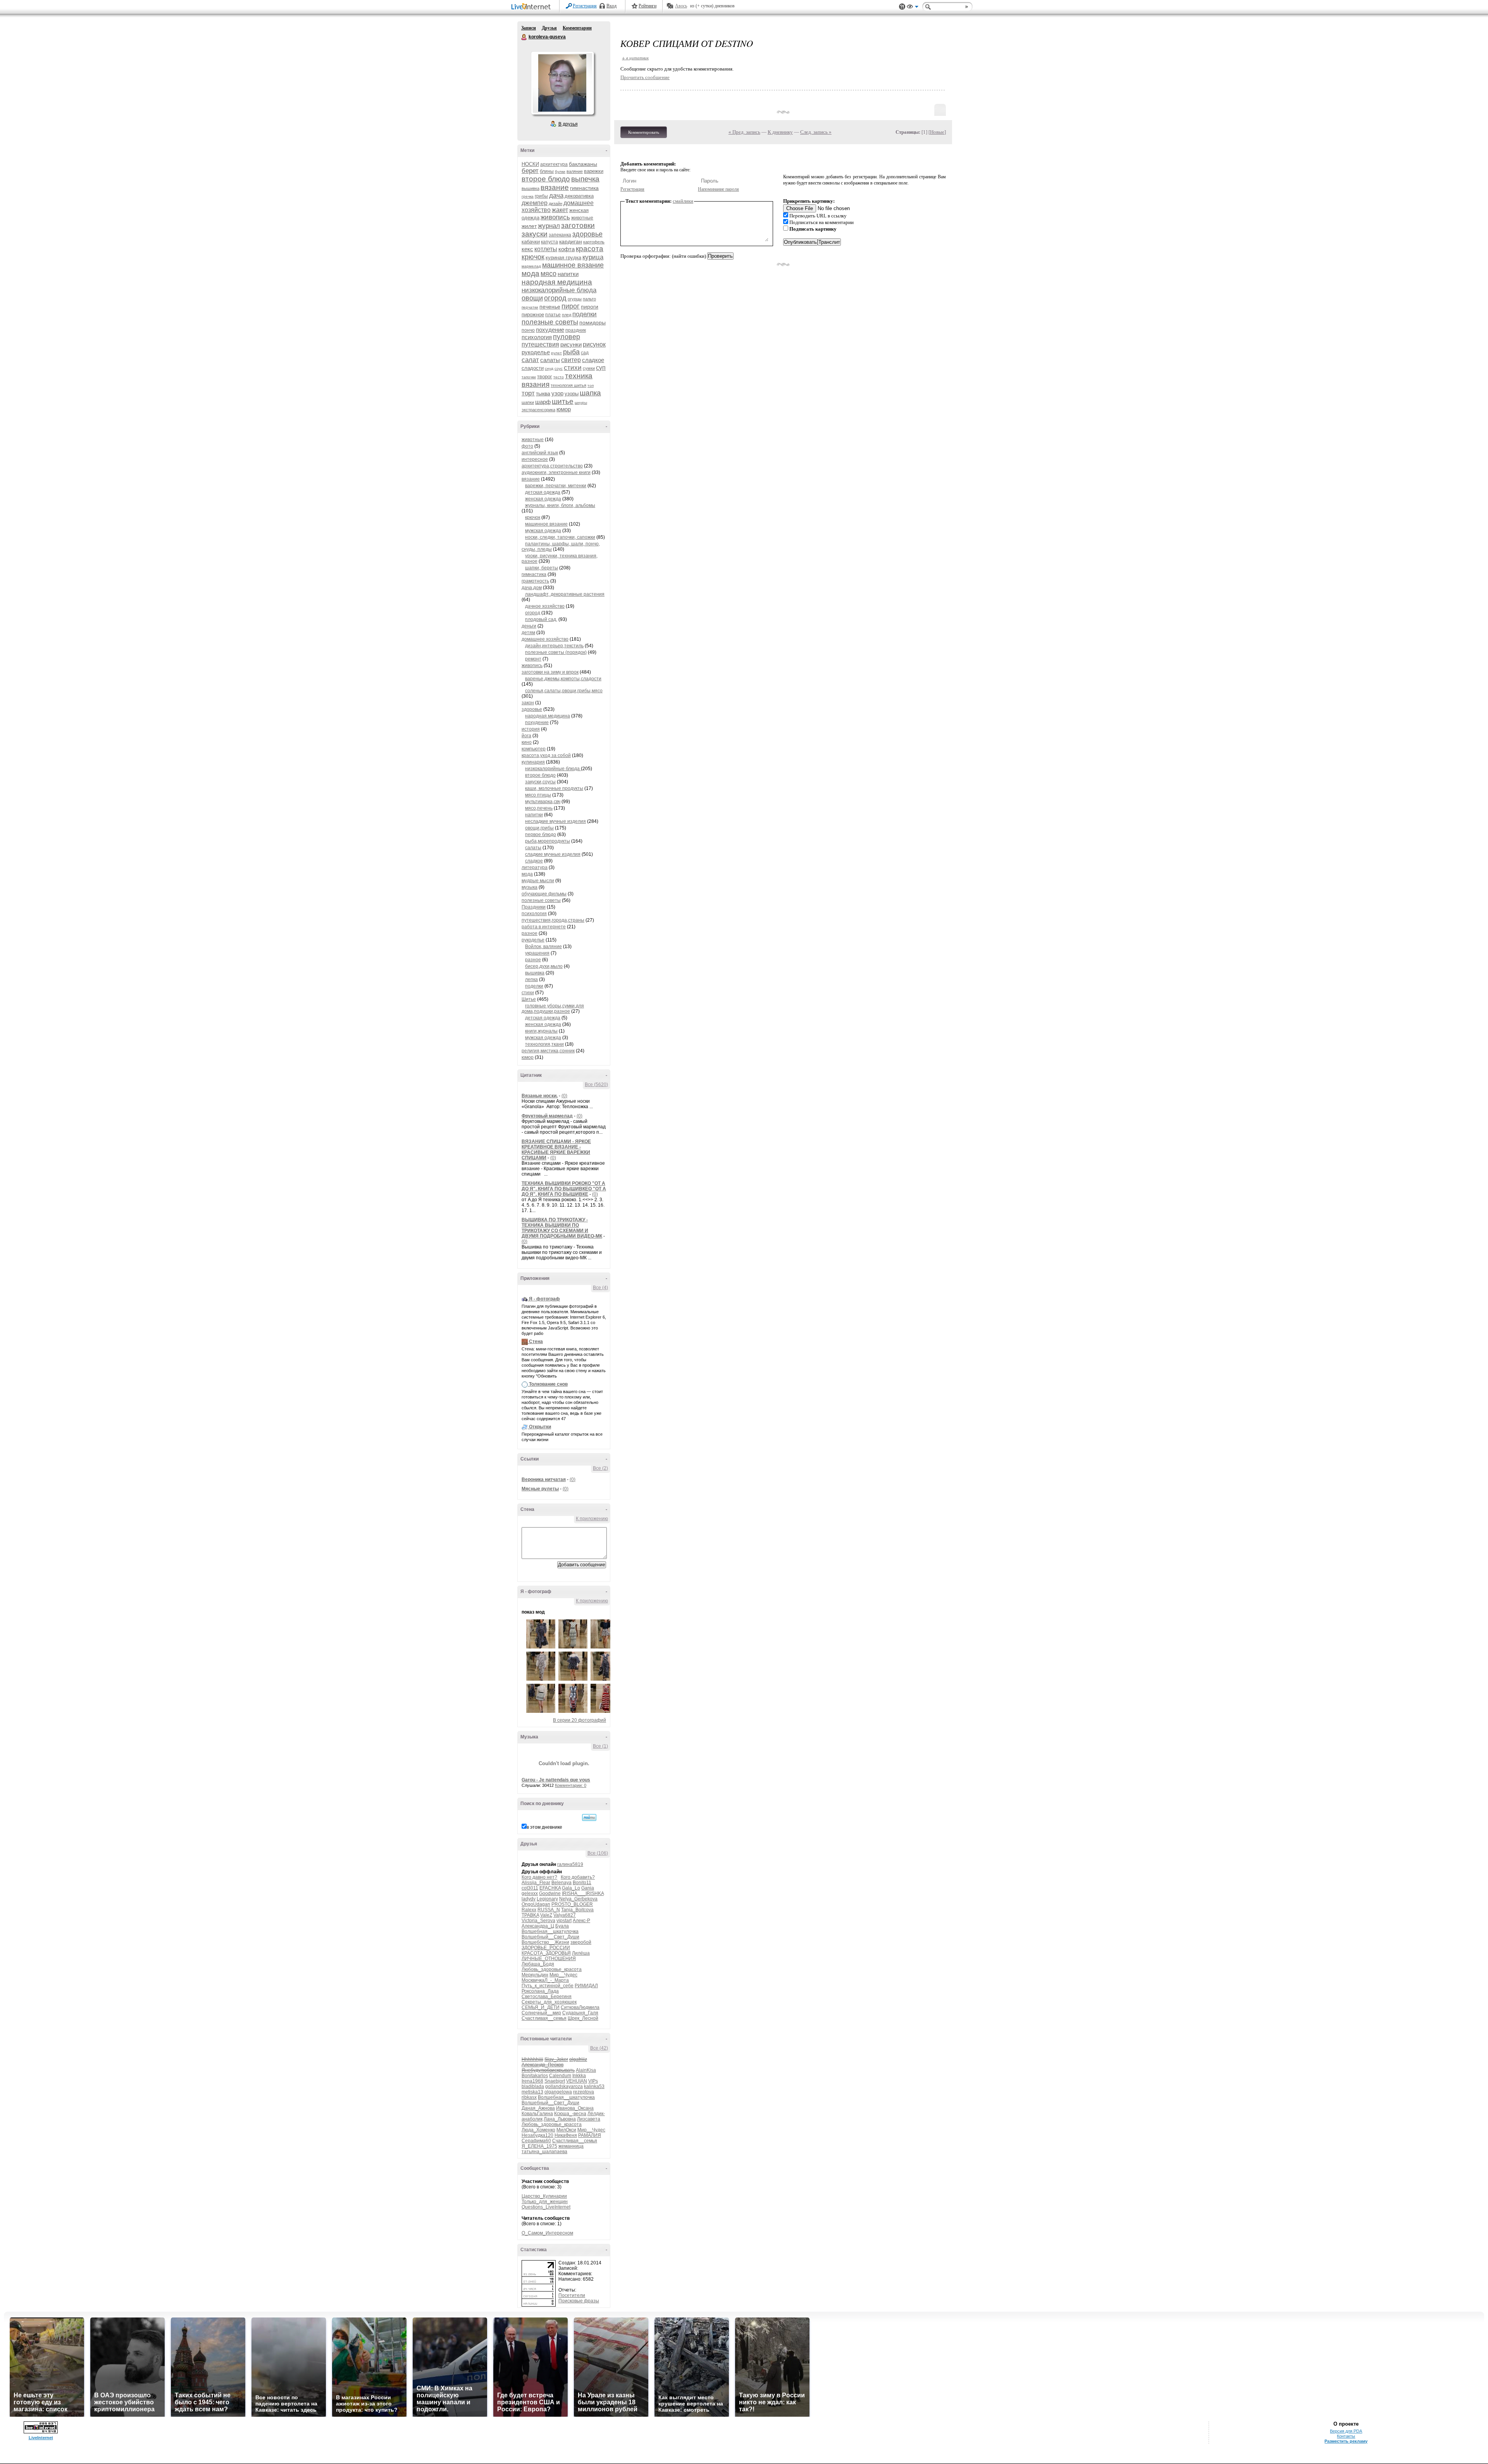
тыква (543, 393)
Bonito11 (582, 1883)
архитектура (554, 164)
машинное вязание (573, 265)
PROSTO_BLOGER (572, 1904)
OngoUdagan (536, 1904)
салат (530, 360)
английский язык (540, 453)
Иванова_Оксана (575, 2108)
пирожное (533, 315)
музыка (530, 887)
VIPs (593, 2081)
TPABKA (530, 1915)
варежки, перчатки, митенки (556, 486)
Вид (913, 8)
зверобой (581, 1942)
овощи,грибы (539, 828)
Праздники (534, 907)
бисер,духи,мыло (544, 966)
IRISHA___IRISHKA (583, 1893)
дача (556, 196)
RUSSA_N (549, 1910)
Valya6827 (565, 1915)
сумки (589, 368)
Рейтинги (648, 6)
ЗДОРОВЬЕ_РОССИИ (546, 1948)
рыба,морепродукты (548, 841)
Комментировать (644, 132)
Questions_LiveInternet (546, 2207)
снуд (549, 368)
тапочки (529, 377)
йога (526, 736)
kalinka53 (594, 2086)
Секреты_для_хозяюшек (549, 2002)
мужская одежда (543, 531)
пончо (528, 330)
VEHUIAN (577, 2081)
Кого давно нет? (539, 1877)
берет (530, 171)
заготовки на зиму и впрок (550, 672)
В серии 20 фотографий (580, 1720)
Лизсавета (589, 2119)
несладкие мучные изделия (555, 821)
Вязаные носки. (540, 1096)
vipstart (564, 1921)
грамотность (535, 581)
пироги (590, 307)
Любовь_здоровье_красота (552, 1969)
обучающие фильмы (544, 894)
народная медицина (557, 282)
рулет (556, 353)
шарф (543, 402)
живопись (555, 217)
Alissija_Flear (536, 1883)
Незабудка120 (537, 2135)
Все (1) (600, 1746)
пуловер (567, 337)
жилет (529, 226)
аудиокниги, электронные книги (556, 472)
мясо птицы (538, 795)
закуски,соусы (540, 782)
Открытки (540, 1427)
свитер (571, 360)
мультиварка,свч (543, 802)
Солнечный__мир (541, 2013)
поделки (585, 314)
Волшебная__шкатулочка (550, 1931)
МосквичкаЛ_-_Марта (545, 1980)
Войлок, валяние (543, 947)
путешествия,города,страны (553, 920)
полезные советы (550, 322)
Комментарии (577, 28)
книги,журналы (541, 1031)
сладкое (593, 360)
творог (545, 377)
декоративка (579, 196)
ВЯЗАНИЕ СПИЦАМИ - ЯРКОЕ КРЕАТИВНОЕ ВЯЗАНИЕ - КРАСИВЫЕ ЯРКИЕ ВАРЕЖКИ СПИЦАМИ (556, 1150)
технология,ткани (544, 1044)
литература (535, 867)
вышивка (530, 188)
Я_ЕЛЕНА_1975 (539, 2146)
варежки (594, 171)
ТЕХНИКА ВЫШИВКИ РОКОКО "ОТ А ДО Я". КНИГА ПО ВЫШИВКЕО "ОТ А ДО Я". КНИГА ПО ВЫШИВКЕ (564, 1189)
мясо (549, 274)
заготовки (578, 225)
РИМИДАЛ (586, 1986)
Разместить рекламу (1346, 2441)
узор (557, 393)
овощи (532, 298)
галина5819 (570, 1864)
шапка (590, 393)
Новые (937, 132)
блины (547, 171)
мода (530, 273)
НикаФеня (566, 2135)
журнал (549, 226)
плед (567, 315)
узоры (572, 394)
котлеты (546, 249)
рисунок (594, 344)
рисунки (571, 344)
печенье (550, 307)
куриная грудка (563, 258)
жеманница (571, 2146)
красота (590, 249)
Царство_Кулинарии (544, 2196)
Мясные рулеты (540, 1489)
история (531, 729)
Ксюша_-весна (570, 2114)
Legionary (547, 1899)
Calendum (560, 2076)
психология (537, 337)
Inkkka (579, 2076)
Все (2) (600, 1468)
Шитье (529, 999)
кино (527, 742)
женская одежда (543, 499)
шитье (563, 401)
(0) (564, 1096)
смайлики (683, 201)
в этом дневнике (544, 1827)
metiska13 (532, 2092)
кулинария (533, 762)
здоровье (587, 234)
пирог (571, 306)
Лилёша (581, 1953)
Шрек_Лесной (583, 2018)
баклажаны (583, 164)
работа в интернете (544, 927)
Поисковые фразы (579, 2301)
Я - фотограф (544, 1299)
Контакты (1346, 2436)
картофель (594, 242)
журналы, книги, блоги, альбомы (560, 505)
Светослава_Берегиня (547, 1997)
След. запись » (816, 132)
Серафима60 (536, 2141)
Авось (681, 6)
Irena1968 (532, 2081)
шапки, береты (542, 568)
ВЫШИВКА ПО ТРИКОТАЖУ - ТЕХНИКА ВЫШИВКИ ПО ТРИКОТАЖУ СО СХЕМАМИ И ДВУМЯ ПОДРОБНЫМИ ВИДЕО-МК (562, 1228)
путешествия (540, 344)
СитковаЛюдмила (580, 2007)
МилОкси (566, 2130)
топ (591, 385)
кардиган (571, 241)
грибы (541, 196)
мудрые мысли (538, 881)
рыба (571, 352)
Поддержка (902, 7)
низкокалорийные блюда (559, 290)
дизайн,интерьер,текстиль (554, 646)
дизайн (555, 203)
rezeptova (584, 2092)
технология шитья (568, 385)
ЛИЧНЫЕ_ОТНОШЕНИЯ (549, 1959)
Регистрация (585, 6)
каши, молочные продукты (554, 788)
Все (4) (600, 1288)
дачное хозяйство (545, 606)
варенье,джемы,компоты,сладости (563, 679)
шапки (528, 402)
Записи (529, 28)
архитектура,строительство (552, 466)
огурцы (575, 299)
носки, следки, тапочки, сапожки (560, 537)
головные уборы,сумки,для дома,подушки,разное (553, 1009)
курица (593, 257)
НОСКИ (530, 164)
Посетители (572, 2295)
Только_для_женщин (545, 2202)
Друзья (549, 28)
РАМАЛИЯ (590, 2135)
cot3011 (530, 1888)
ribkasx (529, 2097)
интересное (535, 459)
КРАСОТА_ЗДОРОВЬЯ (546, 1953)
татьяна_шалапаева (544, 2152)
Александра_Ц (538, 1926)
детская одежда (543, 492)
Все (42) (599, 2048)
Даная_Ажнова (538, 2108)
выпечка (585, 179)
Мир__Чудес (563, 1975)
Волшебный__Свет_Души (550, 1937)
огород (555, 298)
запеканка (560, 235)
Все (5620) (596, 1085)
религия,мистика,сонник (548, 1051)
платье (553, 315)
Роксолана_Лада (540, 1991)
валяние (575, 171)
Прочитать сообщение (645, 77)
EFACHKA (550, 1888)
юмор (564, 409)
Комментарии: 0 (571, 1785)
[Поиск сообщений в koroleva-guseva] (589, 1817)
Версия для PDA (1346, 2431)
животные (582, 218)
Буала (562, 1926)
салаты (550, 360)
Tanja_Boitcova (577, 1910)
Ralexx (529, 1910)
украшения (537, 953)
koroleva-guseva (524, 37)
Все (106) (598, 1853)
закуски (535, 234)
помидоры (592, 322)
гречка (528, 196)
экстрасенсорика (538, 410)
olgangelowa (558, 2092)
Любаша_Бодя (538, 1964)
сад (585, 353)
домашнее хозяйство (545, 639)
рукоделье (536, 352)
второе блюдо (546, 179)
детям (528, 633)
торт (528, 393)
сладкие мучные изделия (553, 854)
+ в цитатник (635, 58)
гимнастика (584, 188)
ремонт (533, 659)
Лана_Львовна (560, 2119)
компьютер (534, 749)
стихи (573, 368)
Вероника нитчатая (544, 1479)
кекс (527, 249)
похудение (550, 330)
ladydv (529, 1899)
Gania (588, 1888)
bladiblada (533, 2086)
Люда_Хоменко (538, 2130)
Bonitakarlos (535, 2076)
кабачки (531, 242)
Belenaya (561, 1883)
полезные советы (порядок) (556, 652)
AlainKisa (586, 2070)
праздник (576, 330)
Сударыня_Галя (580, 2013)
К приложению (592, 1519)
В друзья (568, 124)
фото (527, 446)
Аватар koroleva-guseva (562, 83)
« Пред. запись (744, 132)
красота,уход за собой (546, 755)
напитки (568, 274)
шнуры (581, 403)
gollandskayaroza (564, 2086)
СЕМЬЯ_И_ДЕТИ (541, 2007)
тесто (559, 377)
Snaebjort (555, 2081)
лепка (531, 979)
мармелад (531, 266)
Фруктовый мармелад (547, 1116)
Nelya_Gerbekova (578, 1899)
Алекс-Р (581, 1921)
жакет (560, 210)
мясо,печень (539, 808)
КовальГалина (537, 2114)
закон (528, 703)
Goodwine (550, 1893)
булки (560, 172)
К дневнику (780, 132)
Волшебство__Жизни (545, 1942)
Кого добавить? (578, 1877)
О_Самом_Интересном (547, 2233)
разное (530, 933)
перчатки (530, 307)
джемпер (535, 203)
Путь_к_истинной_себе (548, 1986)
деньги (529, 626)
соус (559, 368)
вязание (555, 187)
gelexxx (530, 1893)
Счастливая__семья (544, 2018)
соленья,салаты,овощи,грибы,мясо (564, 691)
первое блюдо (541, 835)
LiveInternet (532, 7)
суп (601, 368)
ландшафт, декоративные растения (565, 594)
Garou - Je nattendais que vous (556, 1780)
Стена (536, 1341)
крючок (533, 257)
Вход (611, 6)
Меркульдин (535, 1975)
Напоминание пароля (718, 189)
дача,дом (532, 588)
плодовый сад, (541, 619)
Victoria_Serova (538, 1921)
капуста (549, 242)
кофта (567, 249)
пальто (589, 299)
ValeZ (546, 1915)
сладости (533, 368)
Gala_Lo (571, 1888)
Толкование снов (548, 1384)
